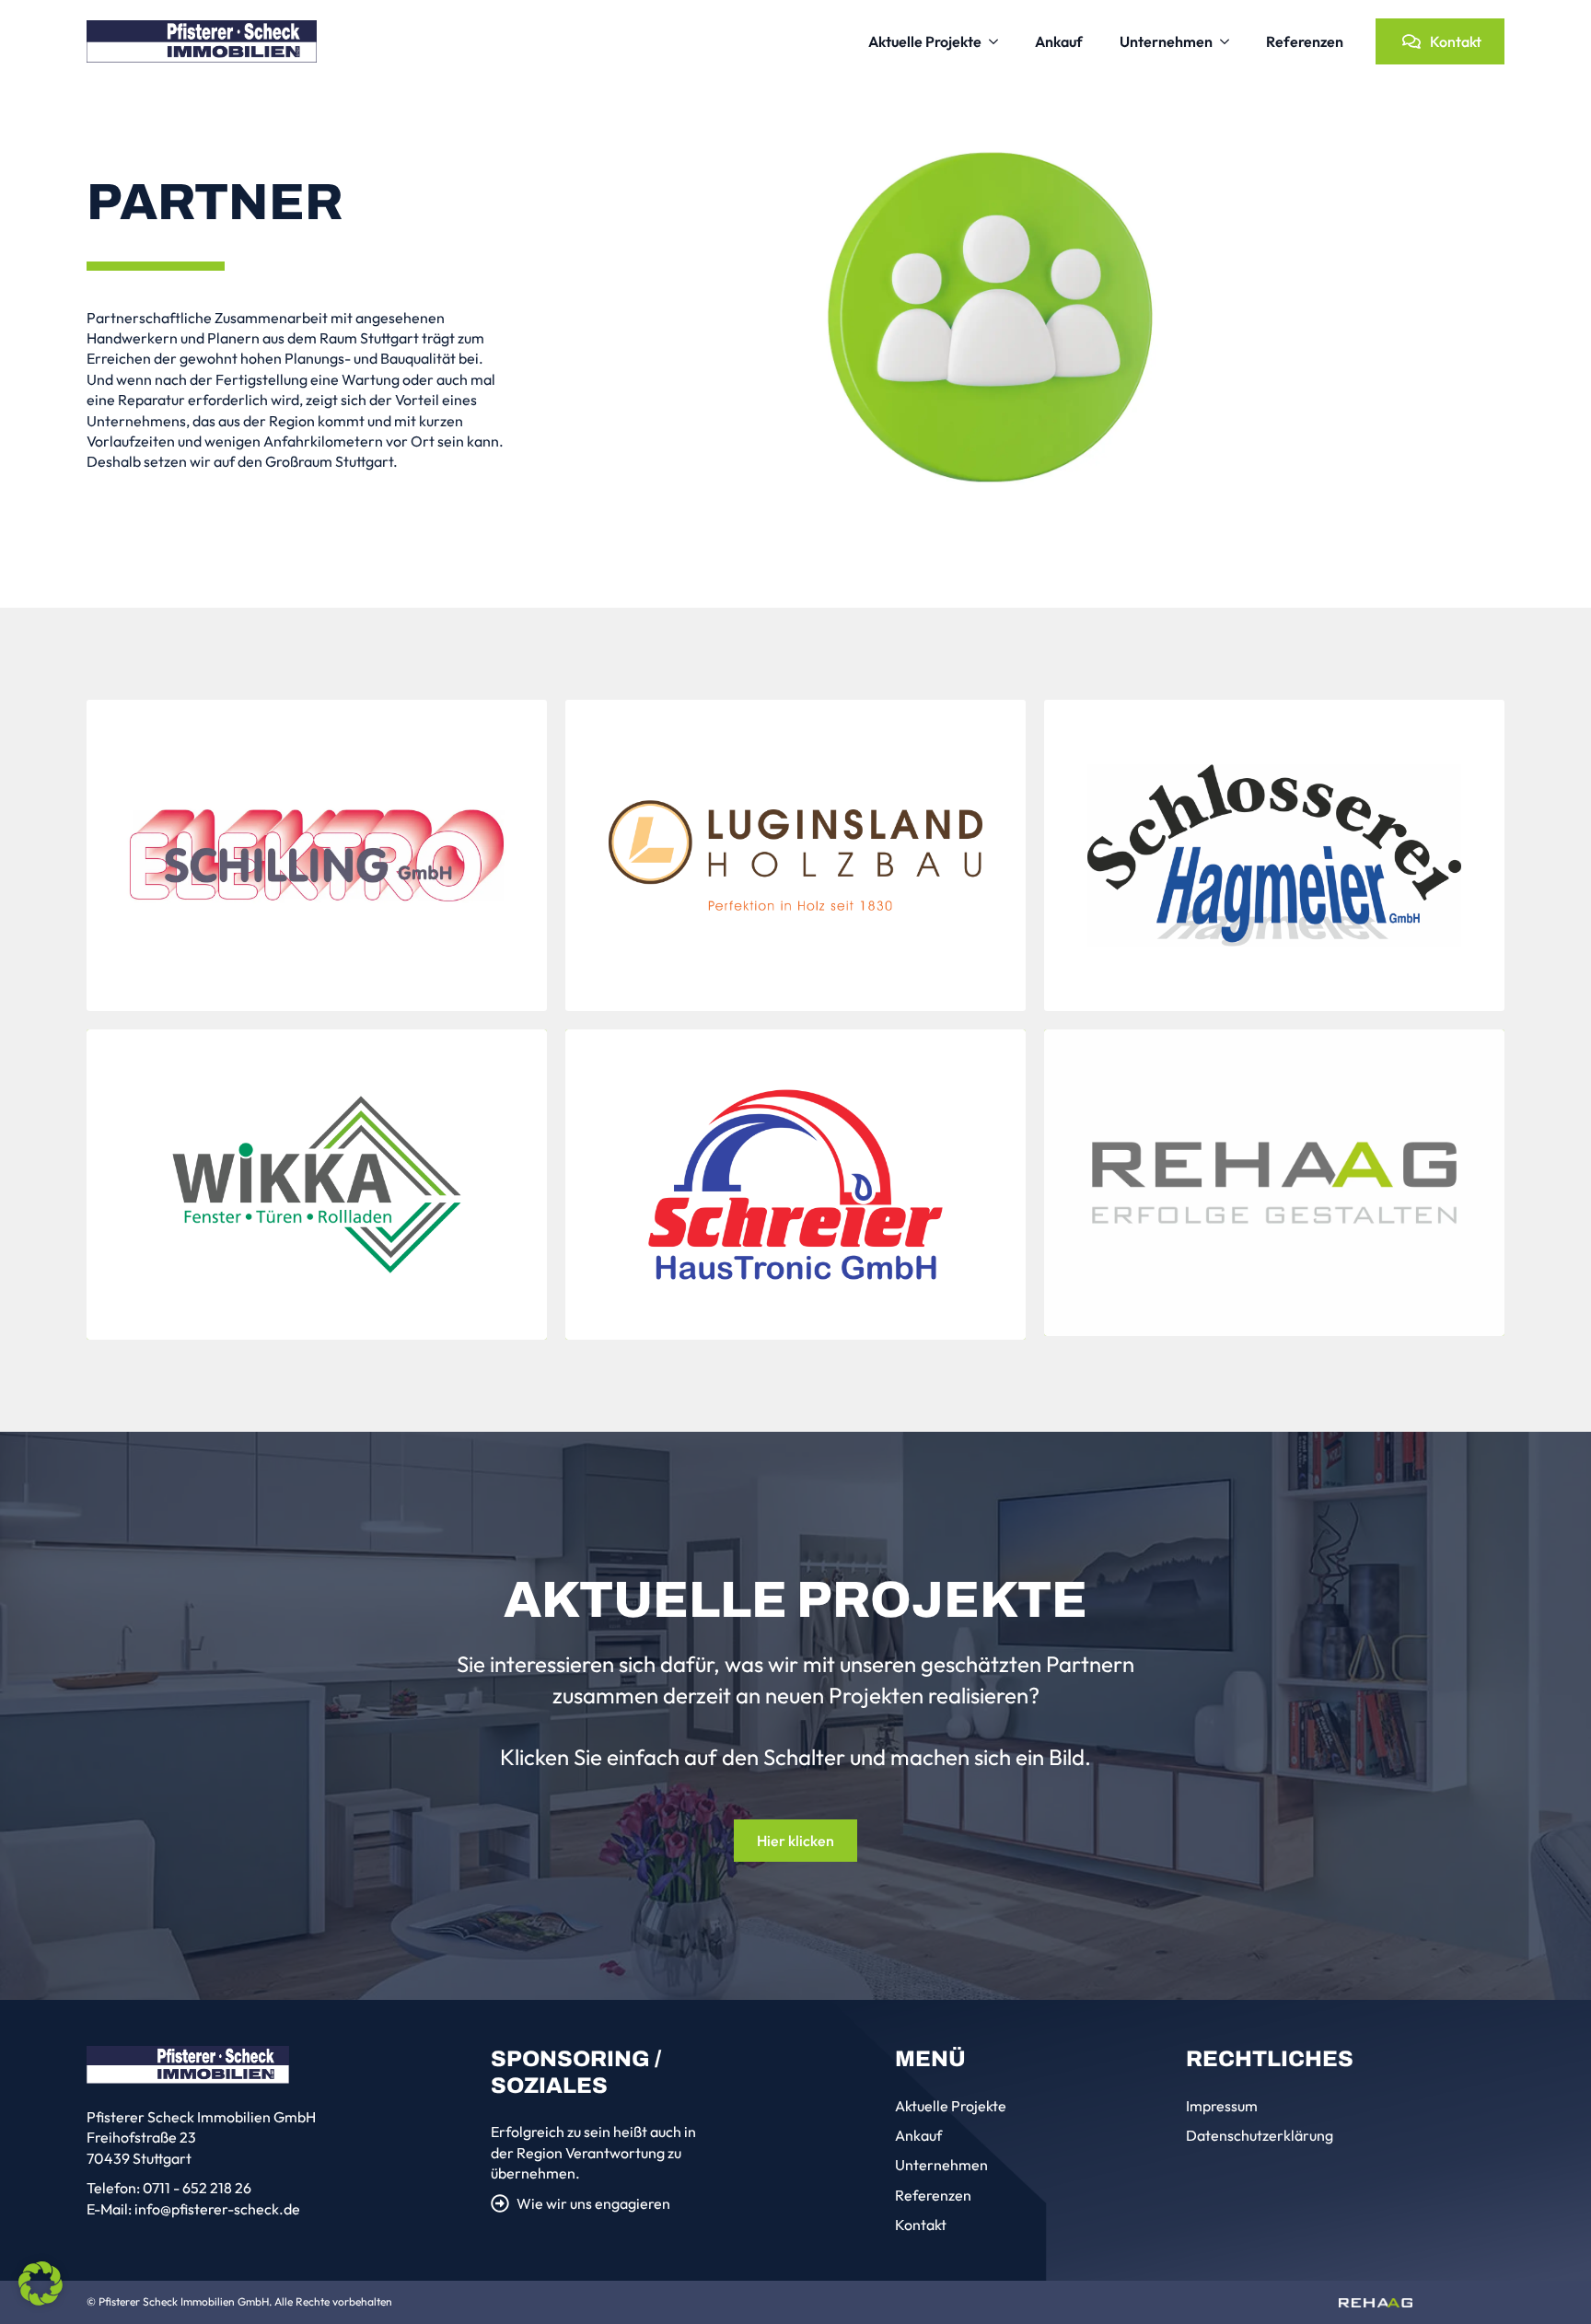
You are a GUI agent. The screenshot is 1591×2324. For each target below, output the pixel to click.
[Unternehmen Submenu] (1230, 41)
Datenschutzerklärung (1260, 2135)
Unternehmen (1166, 41)
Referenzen (1305, 41)
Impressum (1222, 2106)
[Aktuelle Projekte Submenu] (999, 41)
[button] (41, 2283)
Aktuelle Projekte (925, 41)
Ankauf (1059, 41)
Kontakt (921, 2225)
